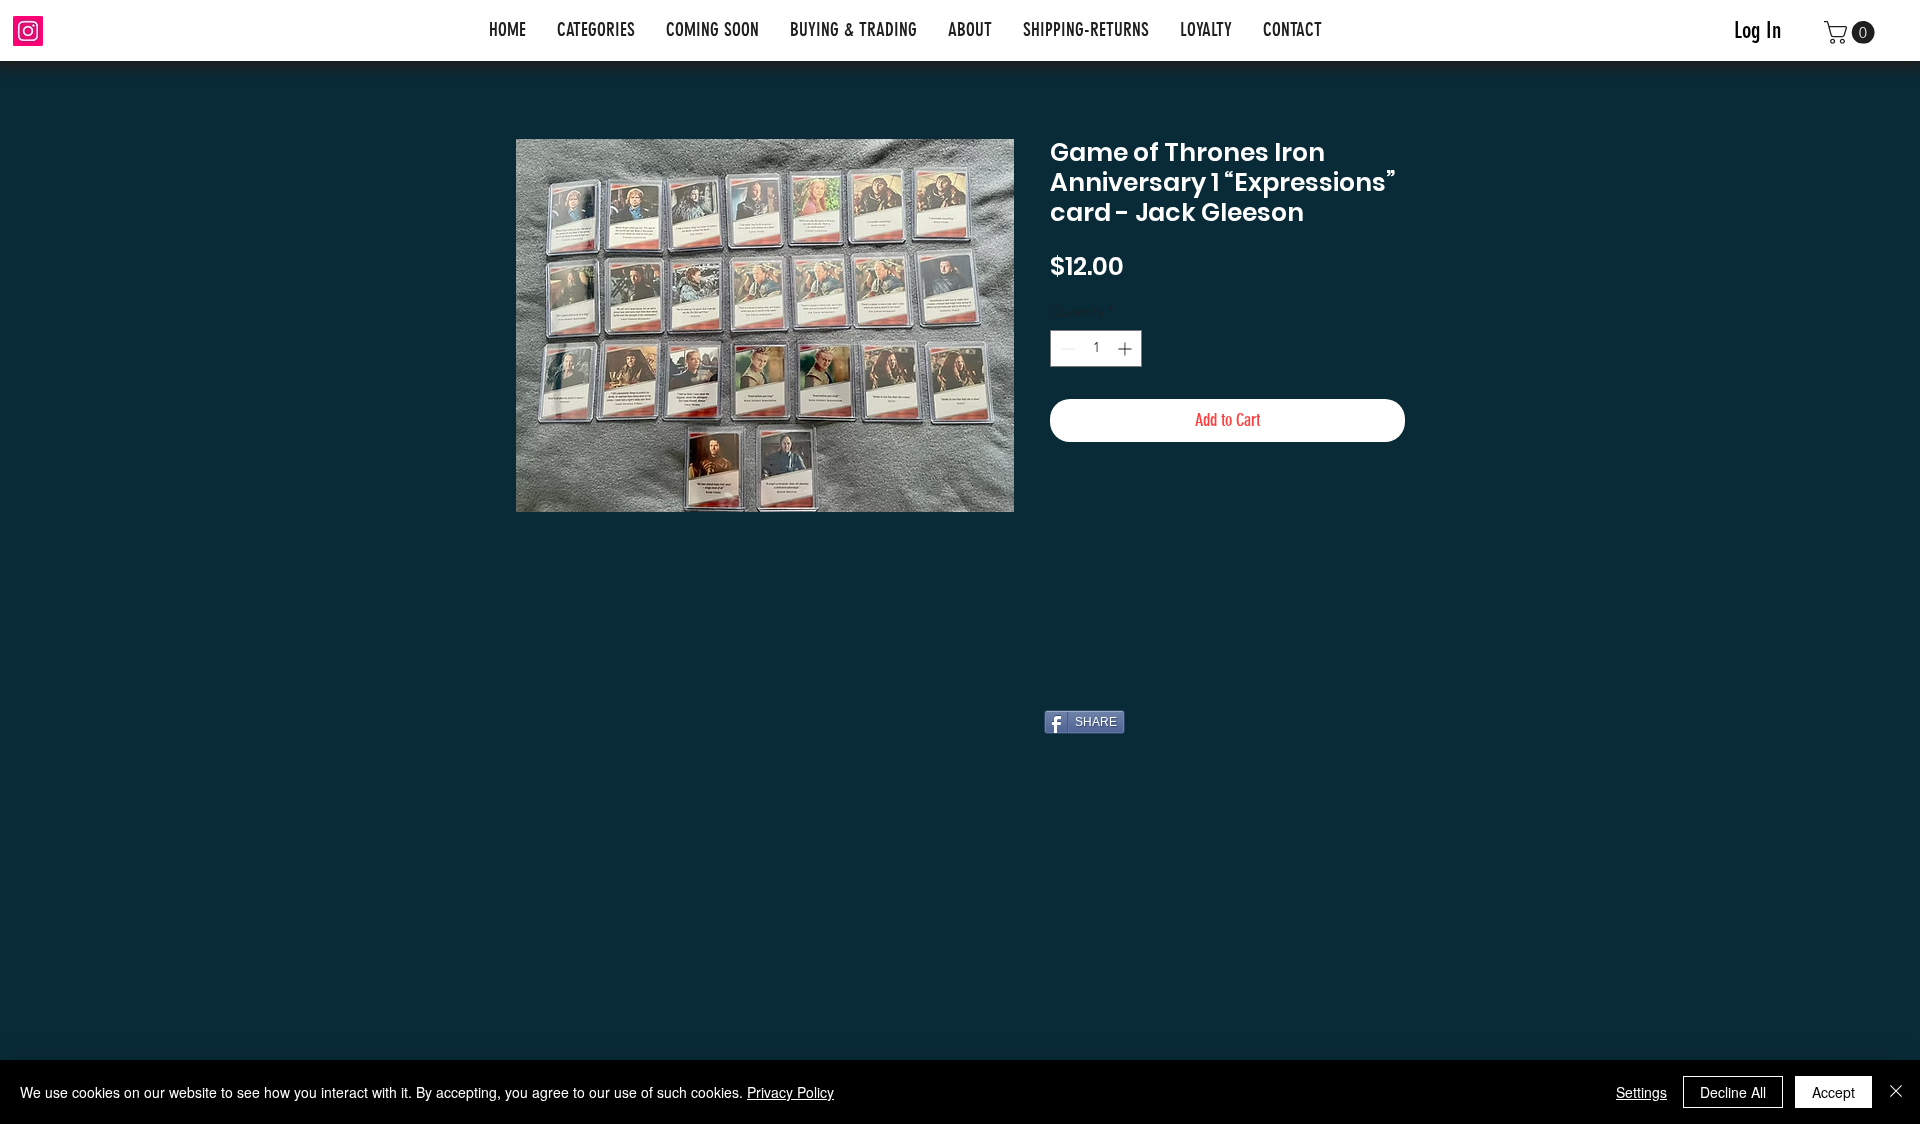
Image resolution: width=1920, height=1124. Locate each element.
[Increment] (1126, 348)
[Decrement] (1065, 348)
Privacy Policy (790, 1092)
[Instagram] (28, 31)
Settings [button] (1641, 1092)
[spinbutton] (1096, 348)
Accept (1833, 1092)
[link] (1852, 32)
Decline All (1733, 1092)
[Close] (1896, 1092)
